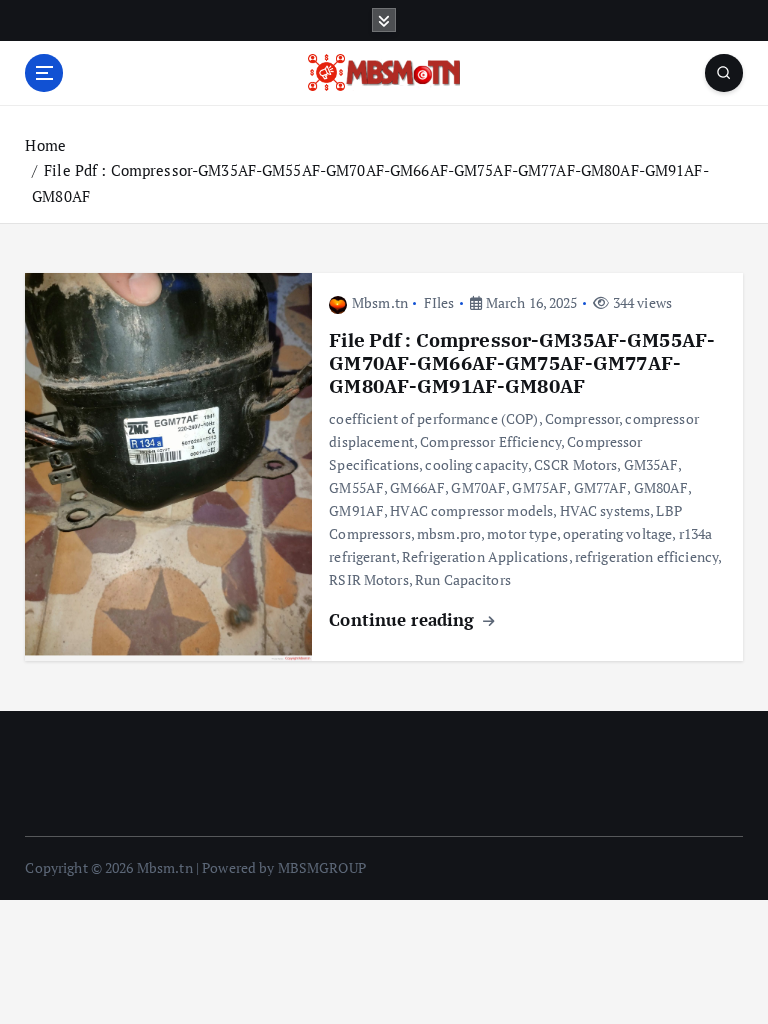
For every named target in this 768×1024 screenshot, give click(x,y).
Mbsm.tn (380, 302)
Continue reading (404, 619)
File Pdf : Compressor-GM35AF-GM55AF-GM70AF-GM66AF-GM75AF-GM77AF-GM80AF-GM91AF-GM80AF (522, 363)
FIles (439, 302)
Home (45, 145)
